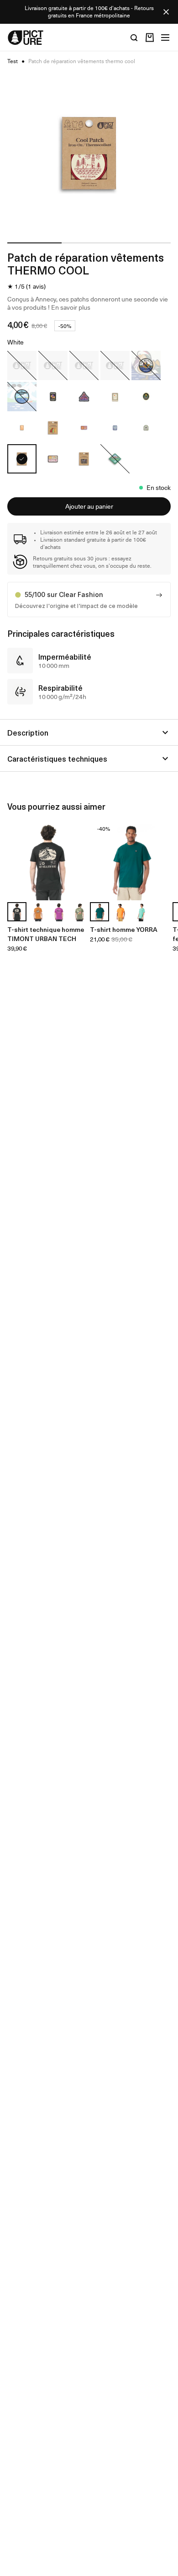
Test (13, 61)
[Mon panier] (150, 38)
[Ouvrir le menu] (165, 38)
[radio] (22, 366)
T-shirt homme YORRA (124, 929)
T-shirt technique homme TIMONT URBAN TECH (46, 934)
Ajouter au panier (89, 506)
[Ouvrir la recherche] (134, 38)
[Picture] (26, 38)
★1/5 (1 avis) (26, 286)
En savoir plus (71, 307)
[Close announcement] (166, 12)
